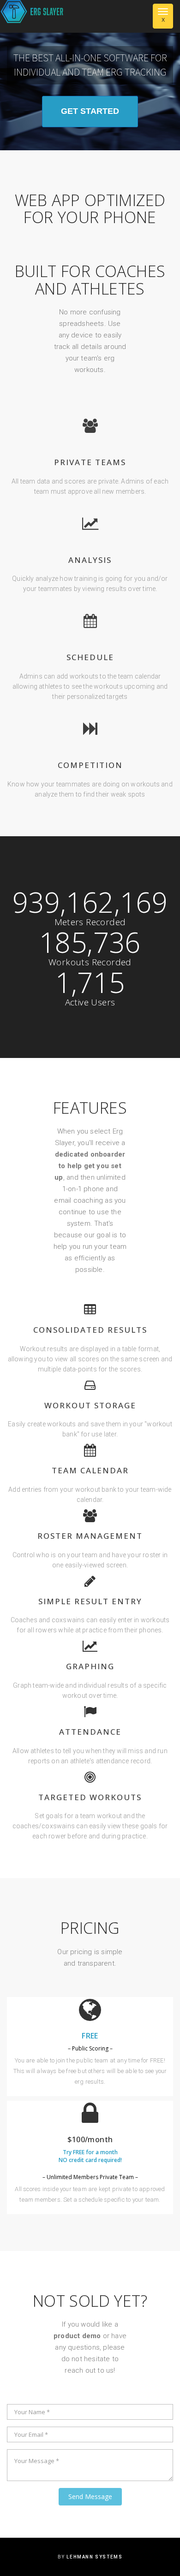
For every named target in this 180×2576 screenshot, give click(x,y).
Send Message (90, 2496)
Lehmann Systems (94, 2557)
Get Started (90, 111)
